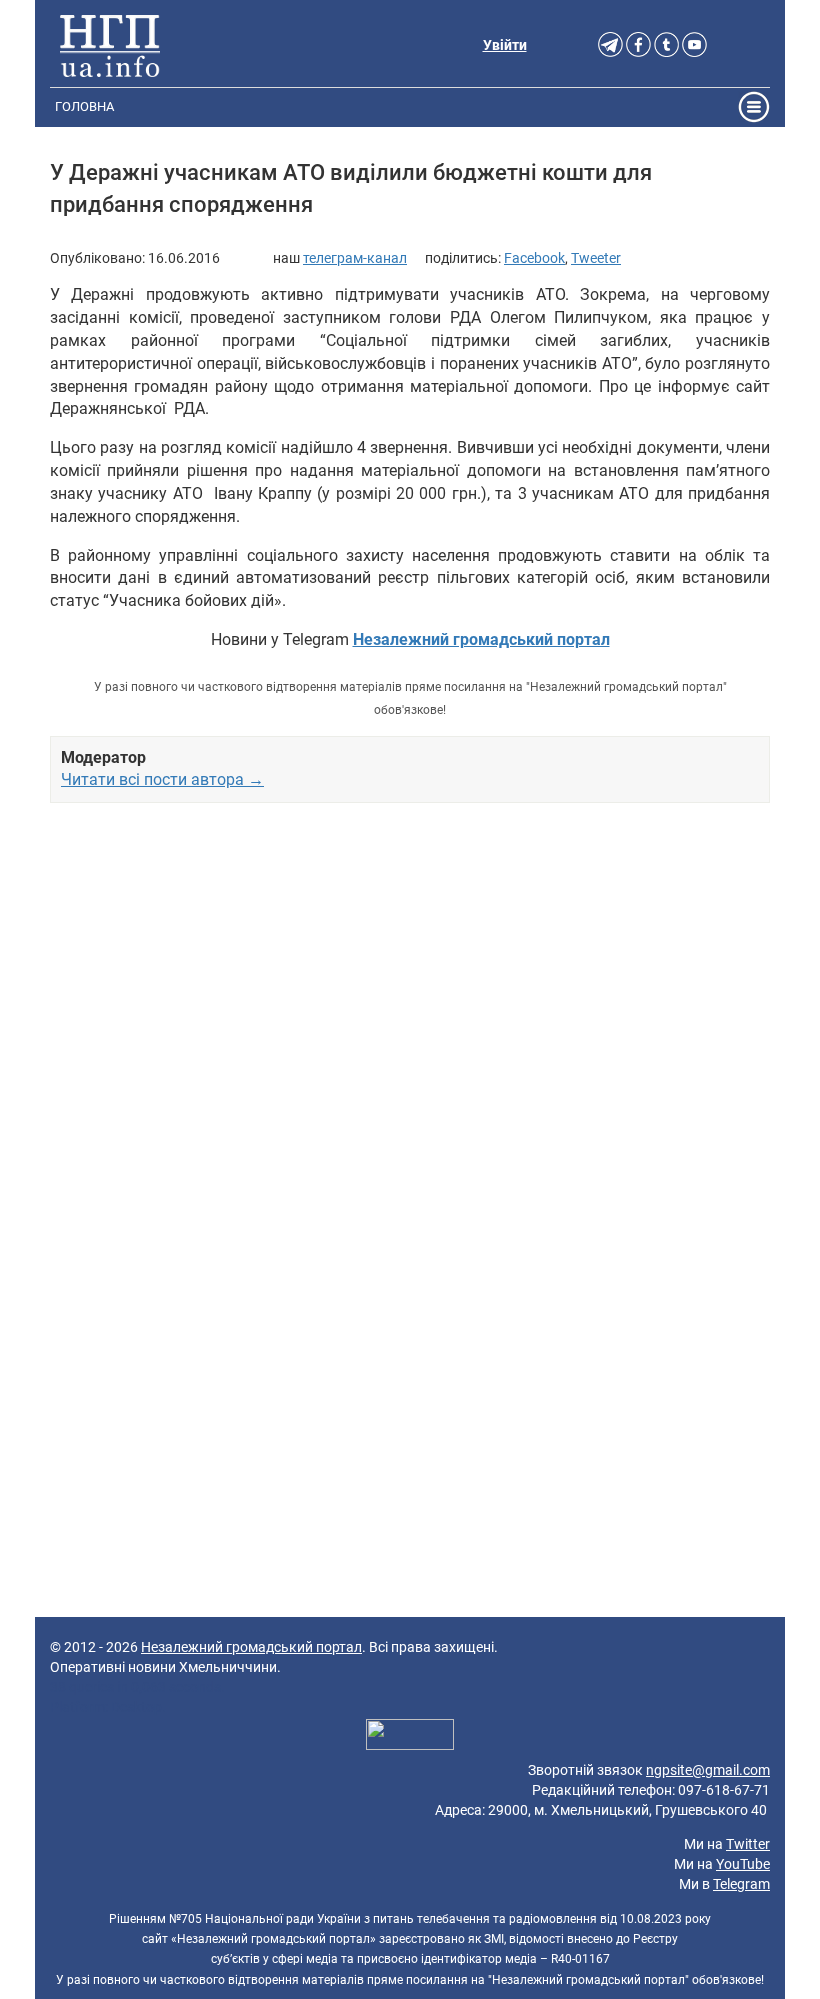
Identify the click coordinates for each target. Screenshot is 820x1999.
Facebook (534, 258)
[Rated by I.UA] (410, 1737)
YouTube (743, 1864)
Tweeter (596, 258)
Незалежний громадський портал (251, 1647)
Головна (84, 106)
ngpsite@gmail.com (708, 1770)
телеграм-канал (355, 258)
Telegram (741, 1884)
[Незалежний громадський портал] (110, 45)
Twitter (748, 1844)
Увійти (505, 45)
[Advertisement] (410, 1040)
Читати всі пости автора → (162, 779)
